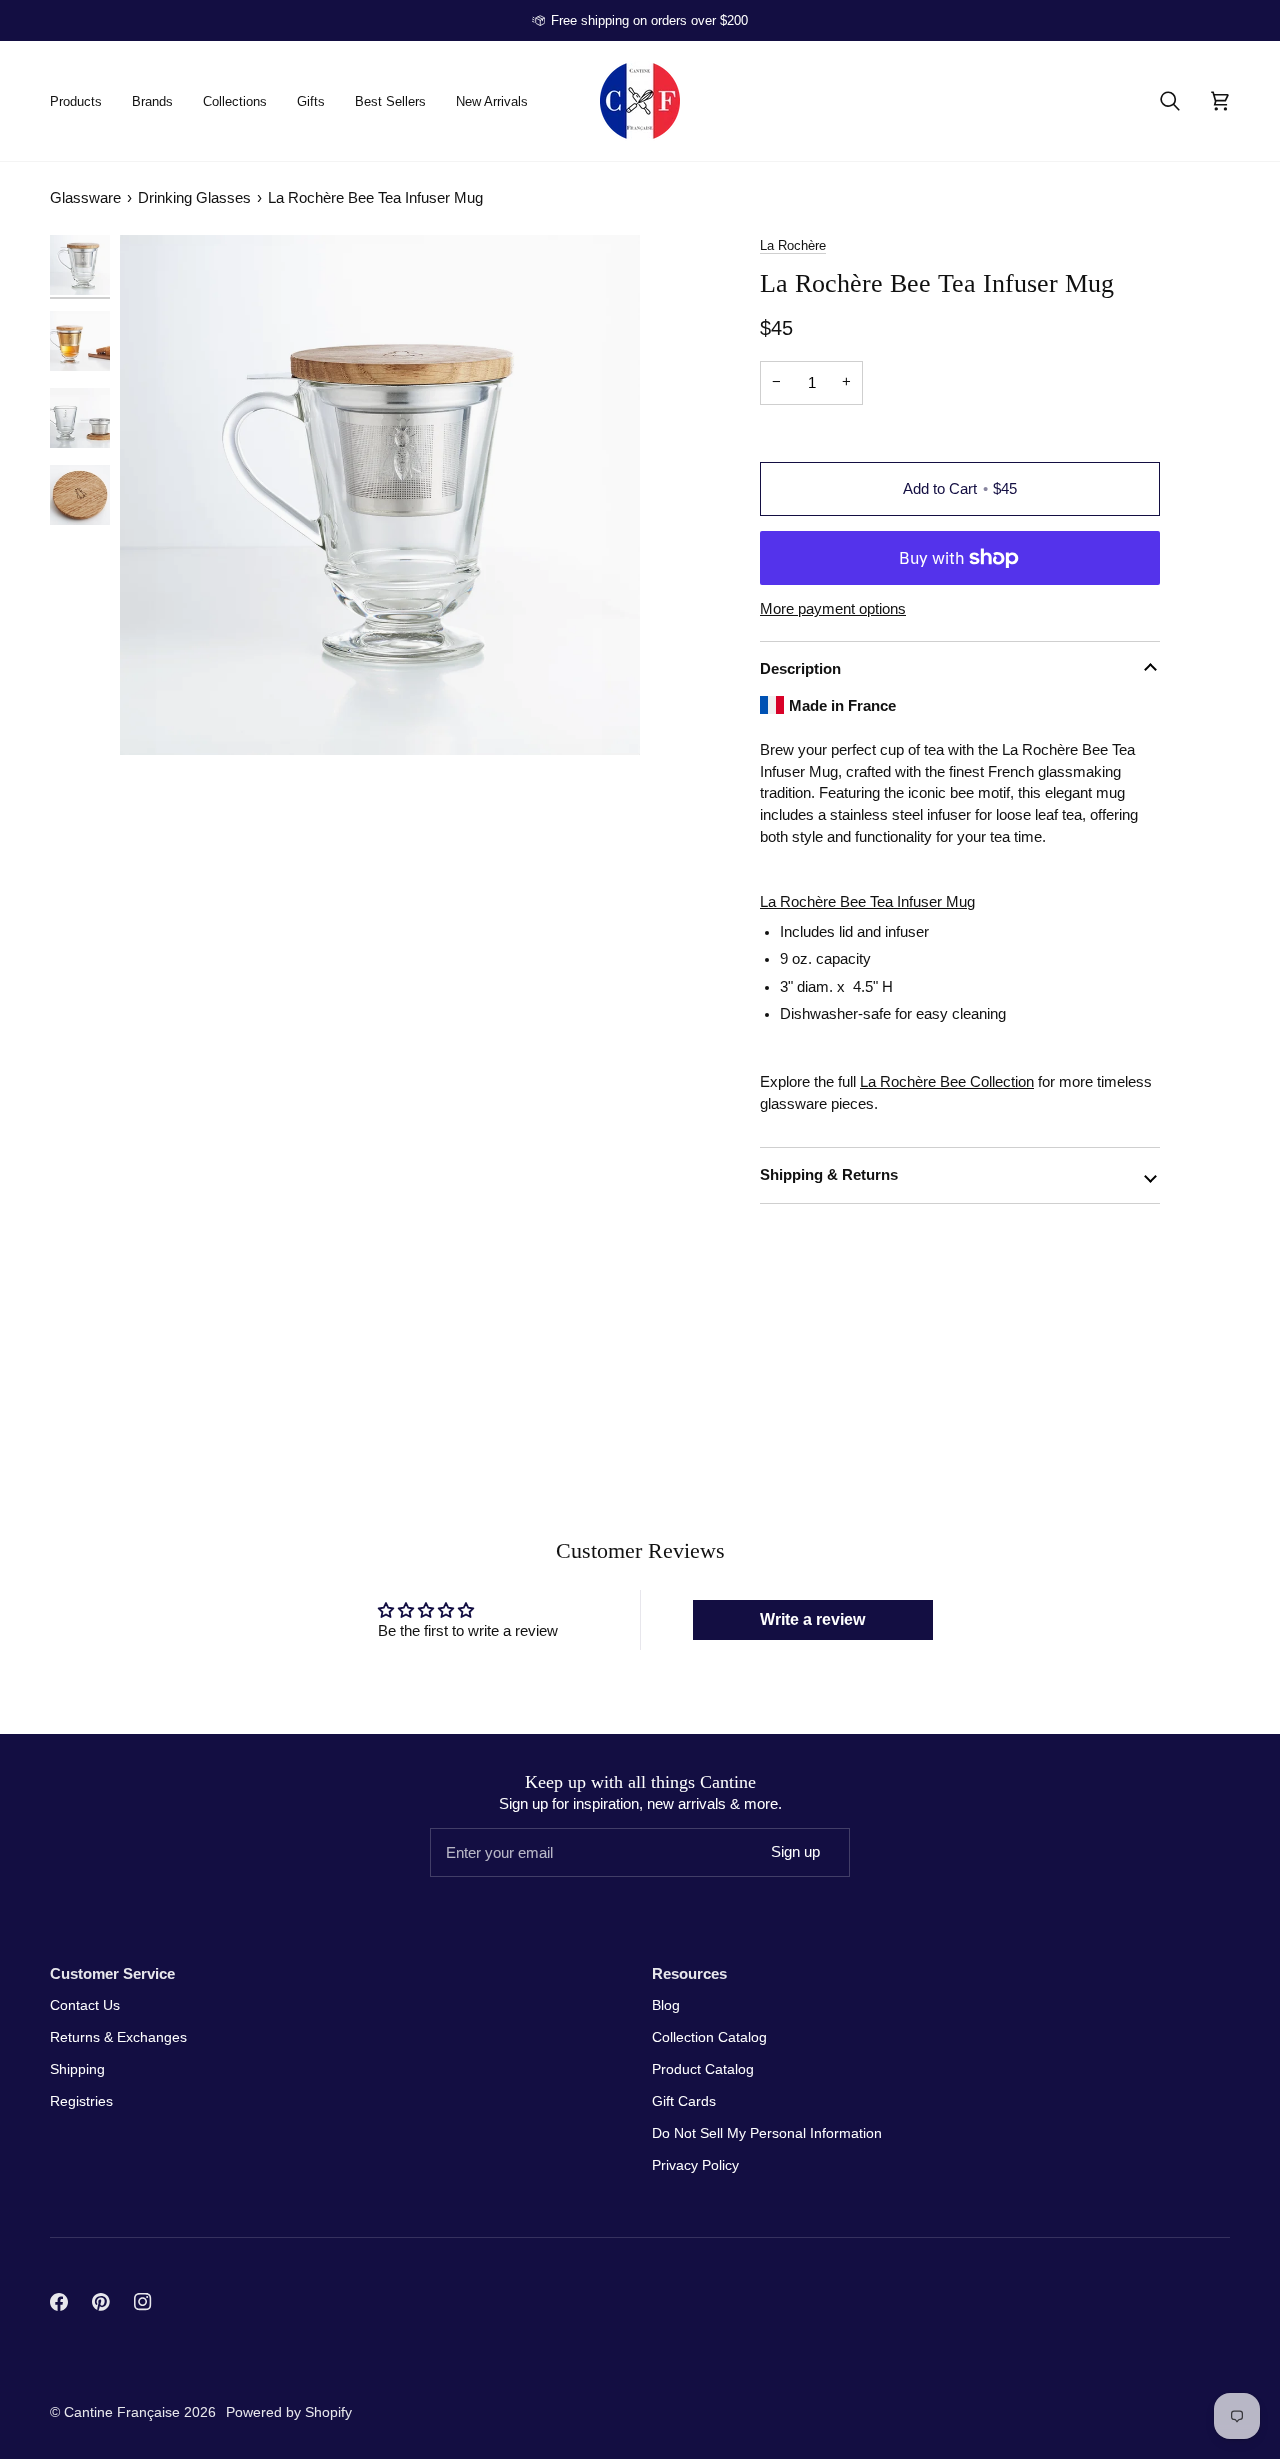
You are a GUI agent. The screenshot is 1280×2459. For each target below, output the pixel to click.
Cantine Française (124, 2412)
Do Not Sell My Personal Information (767, 2133)
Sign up (795, 1851)
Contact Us (85, 2005)
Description (800, 668)
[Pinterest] (101, 2302)
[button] (83, 101)
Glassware (85, 197)
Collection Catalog (709, 2037)
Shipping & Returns (829, 1174)
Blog (666, 2005)
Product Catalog (703, 2069)
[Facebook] (59, 2302)
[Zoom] (380, 495)
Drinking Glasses (194, 197)
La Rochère (793, 245)
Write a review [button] (812, 1619)
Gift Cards (684, 2101)
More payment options (833, 609)
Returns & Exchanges (118, 2037)
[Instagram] (143, 2302)
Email (460, 1871)
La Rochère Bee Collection (947, 1082)
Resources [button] (689, 1973)
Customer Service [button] (112, 1973)
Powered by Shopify (289, 2412)
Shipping (77, 2069)
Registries (81, 2101)
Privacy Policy (695, 2165)
